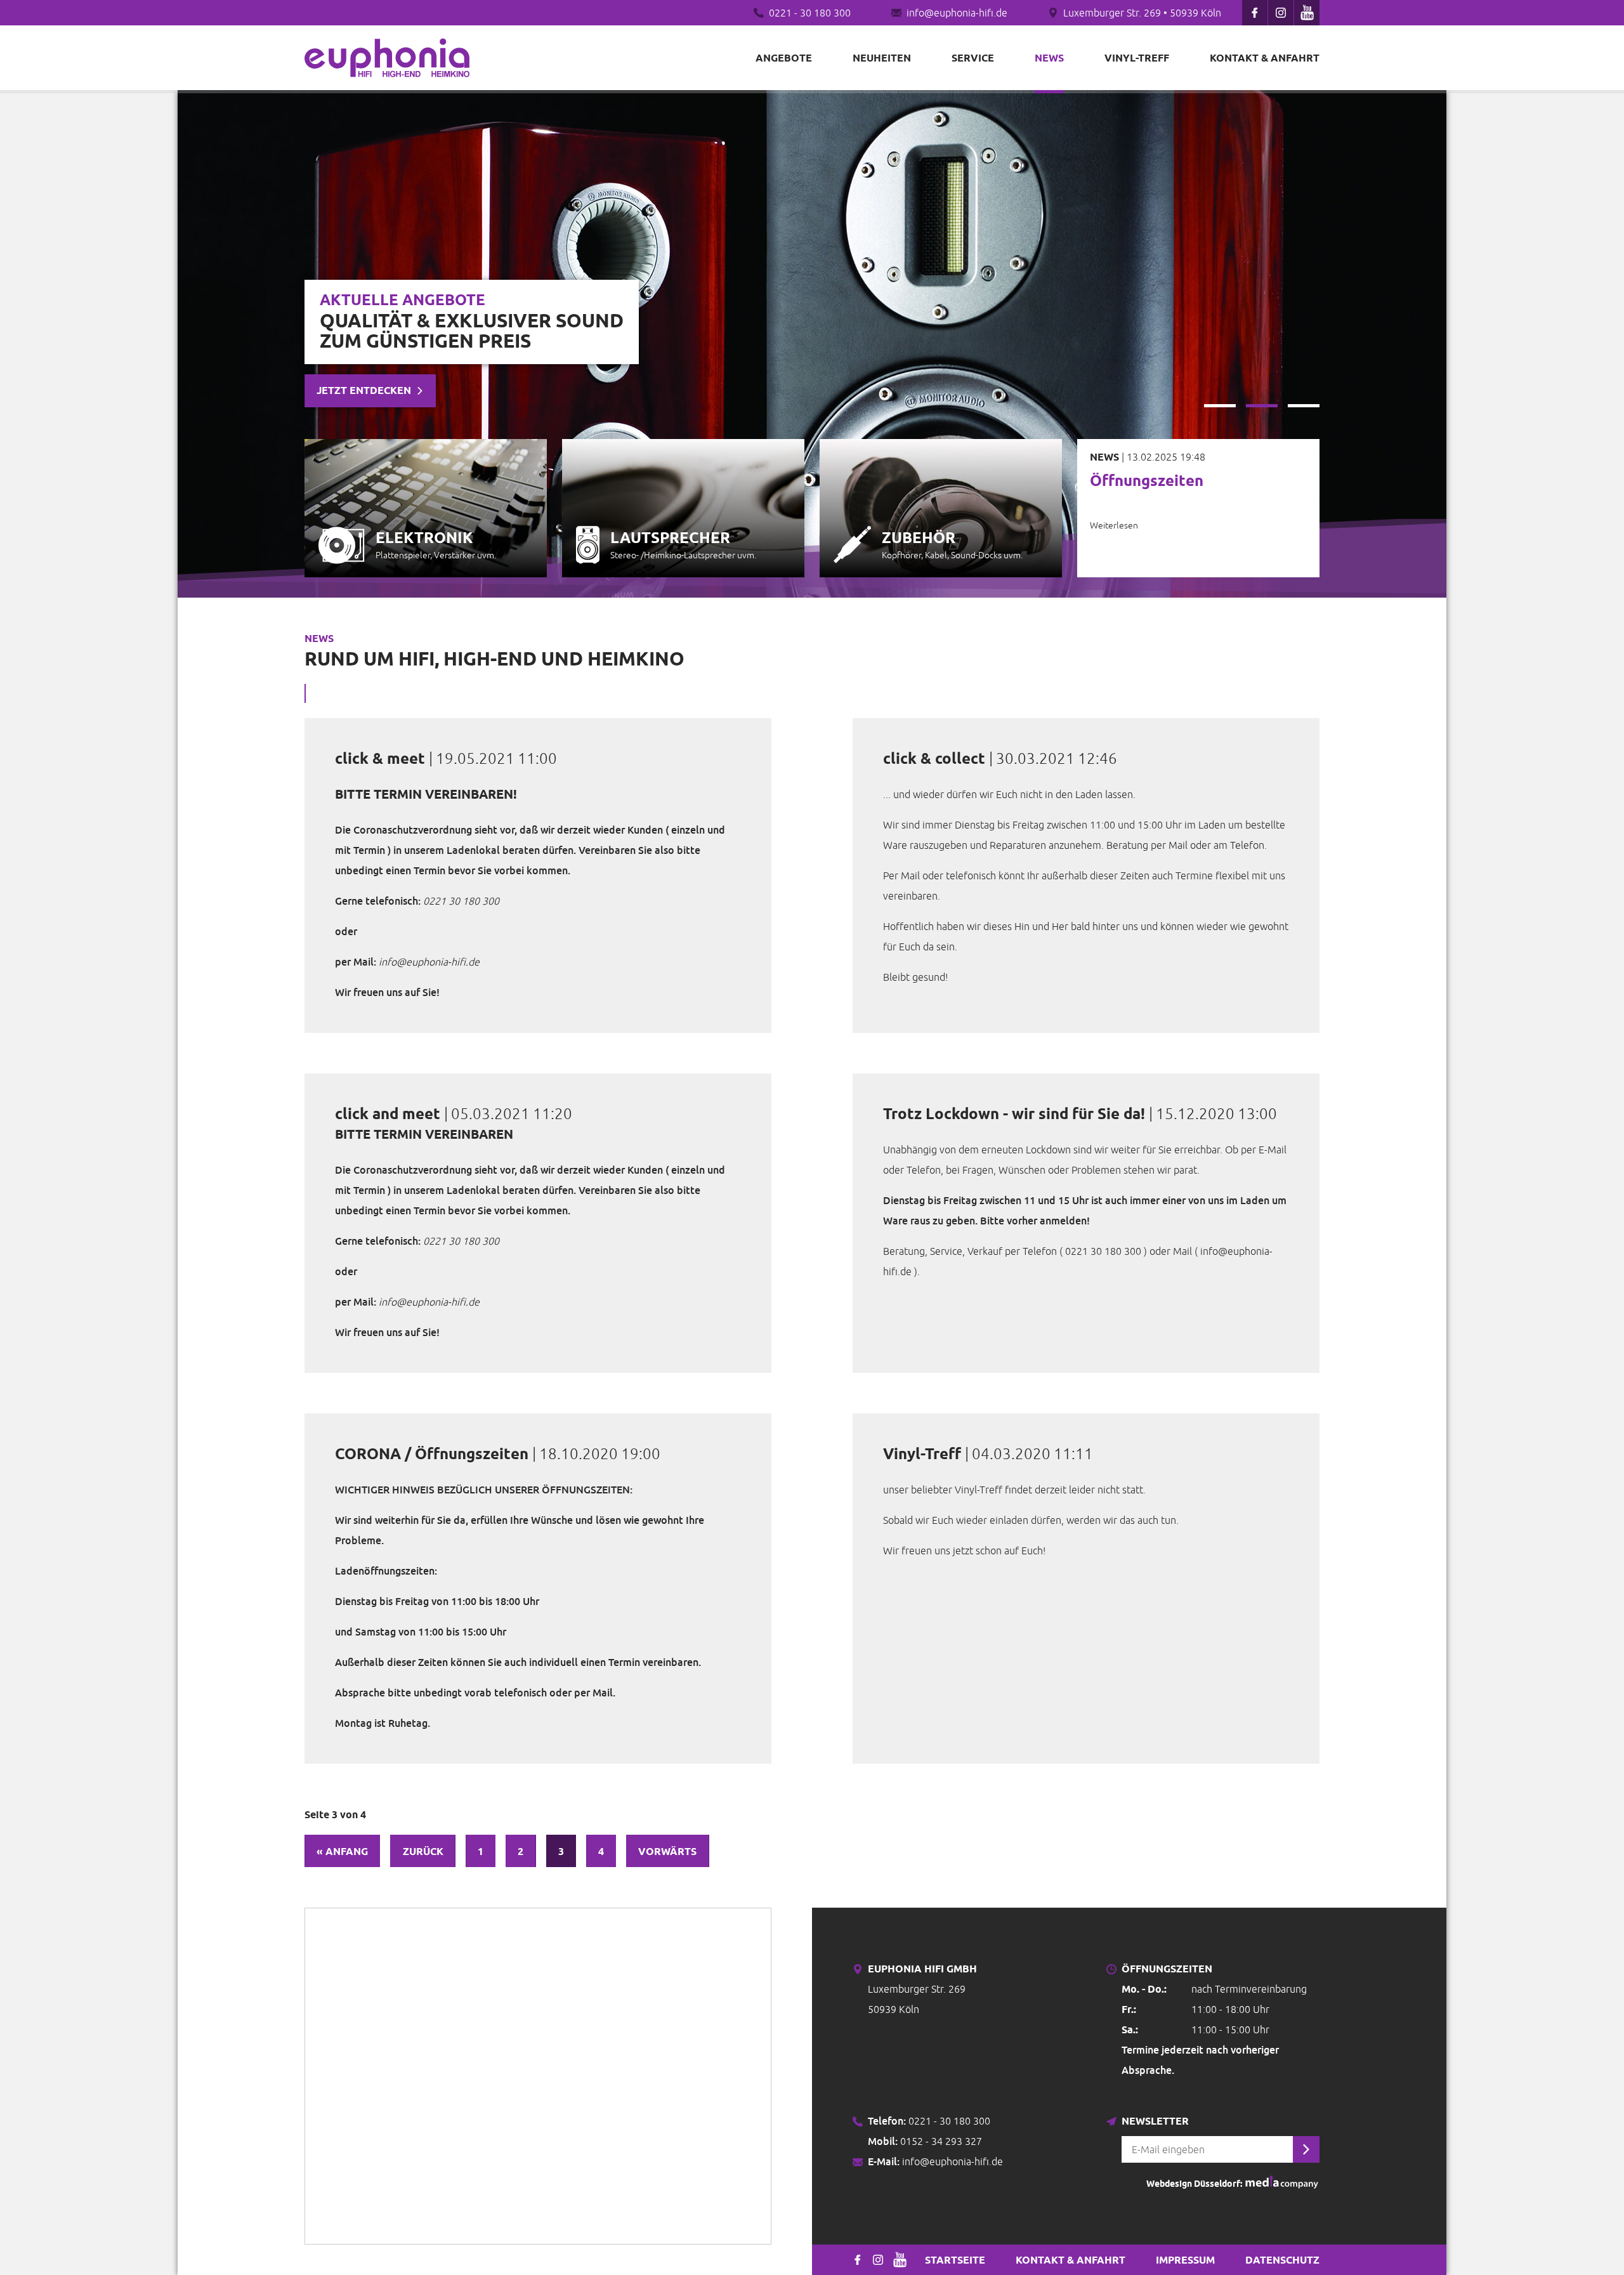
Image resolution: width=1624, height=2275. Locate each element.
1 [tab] (1220, 406)
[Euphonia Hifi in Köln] (387, 58)
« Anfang (342, 1851)
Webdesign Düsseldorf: (1195, 2184)
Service (973, 58)
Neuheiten (882, 58)
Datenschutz (1282, 2260)
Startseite (955, 2260)
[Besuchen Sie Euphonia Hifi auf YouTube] (1307, 13)
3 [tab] (1304, 406)
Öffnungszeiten (1147, 481)
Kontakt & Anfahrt (1265, 58)
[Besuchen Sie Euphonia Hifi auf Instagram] (1281, 13)
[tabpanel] (812, 344)
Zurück (423, 1851)
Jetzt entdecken (364, 390)
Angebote (784, 58)
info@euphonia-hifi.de (957, 13)
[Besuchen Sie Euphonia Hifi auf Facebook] (1255, 13)
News (1049, 58)
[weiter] (1306, 2149)
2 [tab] (1262, 406)
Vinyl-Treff (1137, 58)
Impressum (1185, 2260)
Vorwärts (667, 1851)
